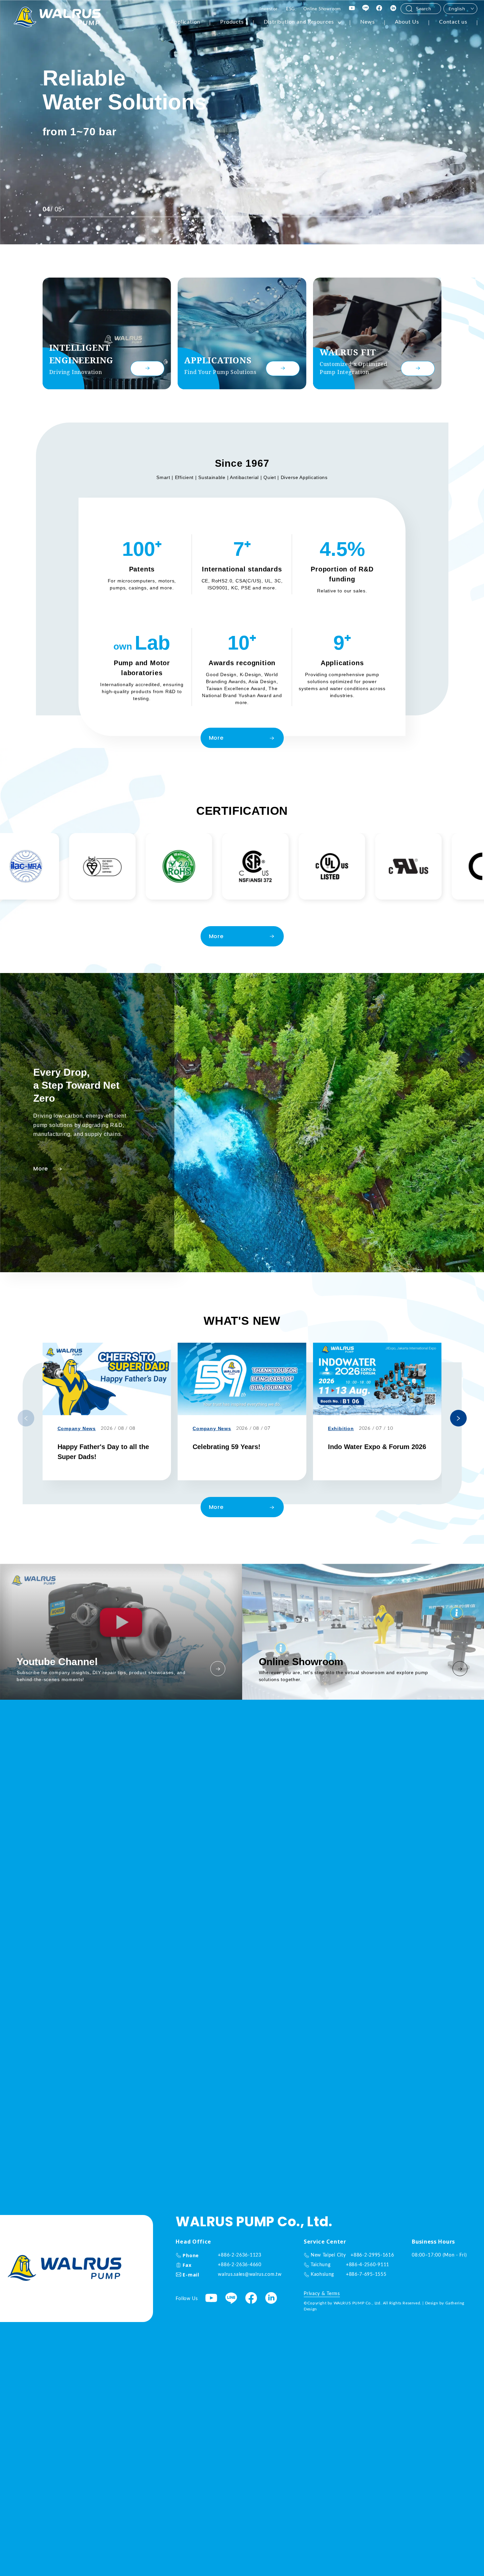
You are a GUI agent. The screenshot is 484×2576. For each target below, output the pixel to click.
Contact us (453, 22)
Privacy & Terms (322, 2294)
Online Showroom (322, 9)
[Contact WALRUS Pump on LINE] (366, 9)
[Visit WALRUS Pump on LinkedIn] (394, 9)
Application (185, 22)
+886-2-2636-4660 (240, 2265)
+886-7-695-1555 (366, 2274)
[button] (458, 1418)
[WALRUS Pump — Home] (57, 18)
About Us (407, 22)
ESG (291, 9)
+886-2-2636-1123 (240, 2255)
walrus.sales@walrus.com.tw (250, 2274)
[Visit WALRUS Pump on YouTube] (352, 9)
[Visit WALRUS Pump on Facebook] (380, 9)
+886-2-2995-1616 (372, 2255)
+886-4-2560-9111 (368, 2265)
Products (232, 22)
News (367, 22)
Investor (268, 9)
